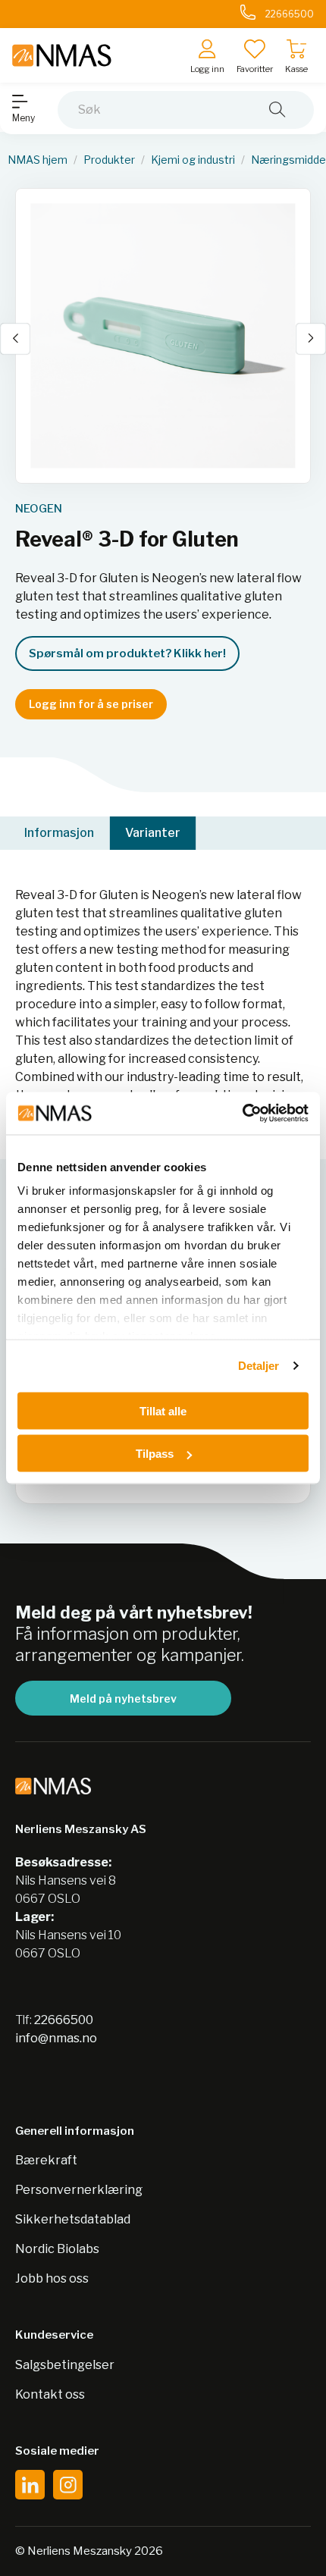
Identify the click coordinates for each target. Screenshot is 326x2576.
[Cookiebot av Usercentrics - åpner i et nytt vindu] (242, 1114)
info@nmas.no (56, 2038)
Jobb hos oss (52, 2278)
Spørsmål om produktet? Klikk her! (127, 653)
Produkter (109, 160)
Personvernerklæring (79, 2190)
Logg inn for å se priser (91, 704)
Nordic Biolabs (57, 2249)
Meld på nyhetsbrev (123, 1699)
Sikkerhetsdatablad (73, 2219)
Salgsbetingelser (65, 2365)
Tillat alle (163, 1410)
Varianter (153, 833)
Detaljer (259, 1366)
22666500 (64, 2020)
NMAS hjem (38, 160)
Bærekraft (46, 2160)
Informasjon (59, 833)
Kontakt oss (50, 2394)
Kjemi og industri (193, 160)
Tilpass (155, 1454)
